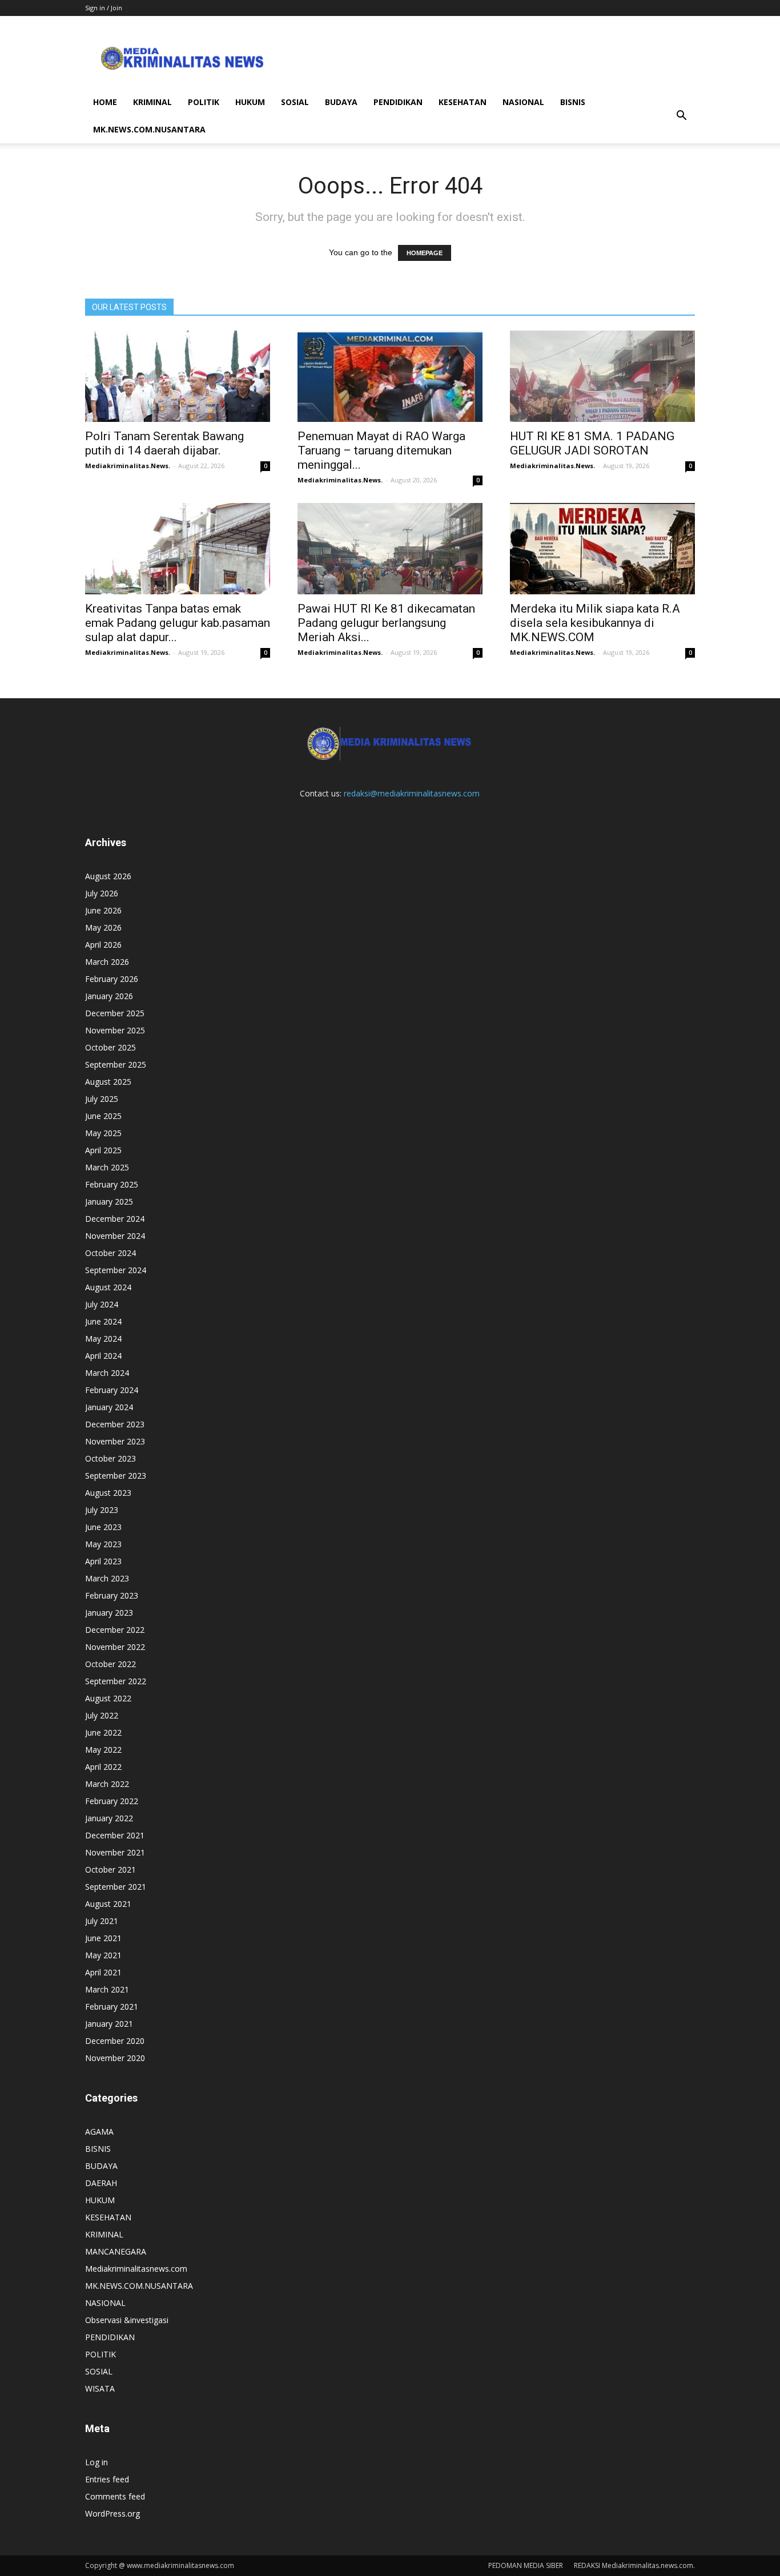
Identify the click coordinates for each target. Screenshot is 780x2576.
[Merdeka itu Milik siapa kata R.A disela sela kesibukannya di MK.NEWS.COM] (602, 549)
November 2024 (115, 1236)
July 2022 (102, 1715)
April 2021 (103, 1972)
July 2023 (102, 1510)
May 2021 (103, 1955)
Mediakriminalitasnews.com (136, 2269)
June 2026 (103, 910)
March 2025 (107, 1167)
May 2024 (103, 1339)
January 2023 (109, 1613)
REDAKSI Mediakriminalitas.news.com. (634, 2565)
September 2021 (116, 1887)
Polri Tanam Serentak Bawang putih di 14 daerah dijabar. (164, 443)
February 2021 (112, 2007)
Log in (97, 2462)
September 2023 (116, 1476)
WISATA (100, 2388)
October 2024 (110, 1253)
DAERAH (101, 2183)
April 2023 (103, 1561)
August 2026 (108, 876)
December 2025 (115, 1013)
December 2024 (115, 1219)
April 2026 (103, 945)
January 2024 (109, 1407)
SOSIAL (295, 102)
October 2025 (110, 1047)
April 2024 (103, 1356)
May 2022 (103, 1750)
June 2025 (103, 1116)
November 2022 (115, 1647)
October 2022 (110, 1664)
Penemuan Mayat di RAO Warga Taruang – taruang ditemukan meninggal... (381, 450)
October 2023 (110, 1458)
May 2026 (103, 927)
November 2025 (115, 1030)
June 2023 (103, 1527)
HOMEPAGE (425, 253)
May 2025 (103, 1133)
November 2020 (115, 2058)
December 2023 (115, 1424)
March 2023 (107, 1578)
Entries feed (107, 2479)
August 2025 (108, 1082)
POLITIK (204, 102)
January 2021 (109, 2024)
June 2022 (103, 1732)
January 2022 (109, 1818)
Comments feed (115, 2496)
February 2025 (112, 1184)
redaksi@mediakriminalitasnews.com (412, 793)
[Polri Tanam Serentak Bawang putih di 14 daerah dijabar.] (178, 376)
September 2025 (116, 1064)
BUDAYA (341, 102)
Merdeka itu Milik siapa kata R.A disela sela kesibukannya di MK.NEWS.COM (595, 623)
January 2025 (109, 1202)
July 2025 (102, 1099)
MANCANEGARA (116, 2251)
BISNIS (573, 102)
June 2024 (103, 1321)
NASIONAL (523, 102)
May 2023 (103, 1544)
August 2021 (108, 1904)
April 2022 (103, 1767)
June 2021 (103, 1938)
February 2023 (112, 1595)
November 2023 (115, 1441)
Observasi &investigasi (127, 2320)
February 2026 (112, 979)
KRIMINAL (152, 102)
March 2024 (107, 1373)
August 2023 (108, 1493)
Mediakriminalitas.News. (128, 466)
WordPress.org (112, 2513)
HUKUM (250, 102)
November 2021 (115, 1852)
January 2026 (109, 996)
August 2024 (108, 1287)
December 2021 (115, 1835)
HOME (105, 102)
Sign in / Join (104, 8)
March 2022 (107, 1784)
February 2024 (112, 1390)
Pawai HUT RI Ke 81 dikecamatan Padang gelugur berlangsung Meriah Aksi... (386, 623)
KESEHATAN (463, 102)
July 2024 (102, 1304)
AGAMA (99, 2132)
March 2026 (107, 962)
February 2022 (112, 1801)
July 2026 (102, 893)
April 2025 (103, 1150)
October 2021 (110, 1869)
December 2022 (115, 1630)
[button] (681, 116)
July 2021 (102, 1921)
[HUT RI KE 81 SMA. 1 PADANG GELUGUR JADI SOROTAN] (602, 376)
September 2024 (116, 1270)
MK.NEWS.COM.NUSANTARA (149, 129)
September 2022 (116, 1681)
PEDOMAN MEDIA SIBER (526, 2565)
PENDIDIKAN (398, 102)
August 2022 (108, 1698)
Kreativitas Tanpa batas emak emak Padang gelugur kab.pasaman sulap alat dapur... (178, 623)
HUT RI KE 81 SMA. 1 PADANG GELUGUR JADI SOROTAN (592, 443)
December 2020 (115, 2041)
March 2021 (107, 1989)
